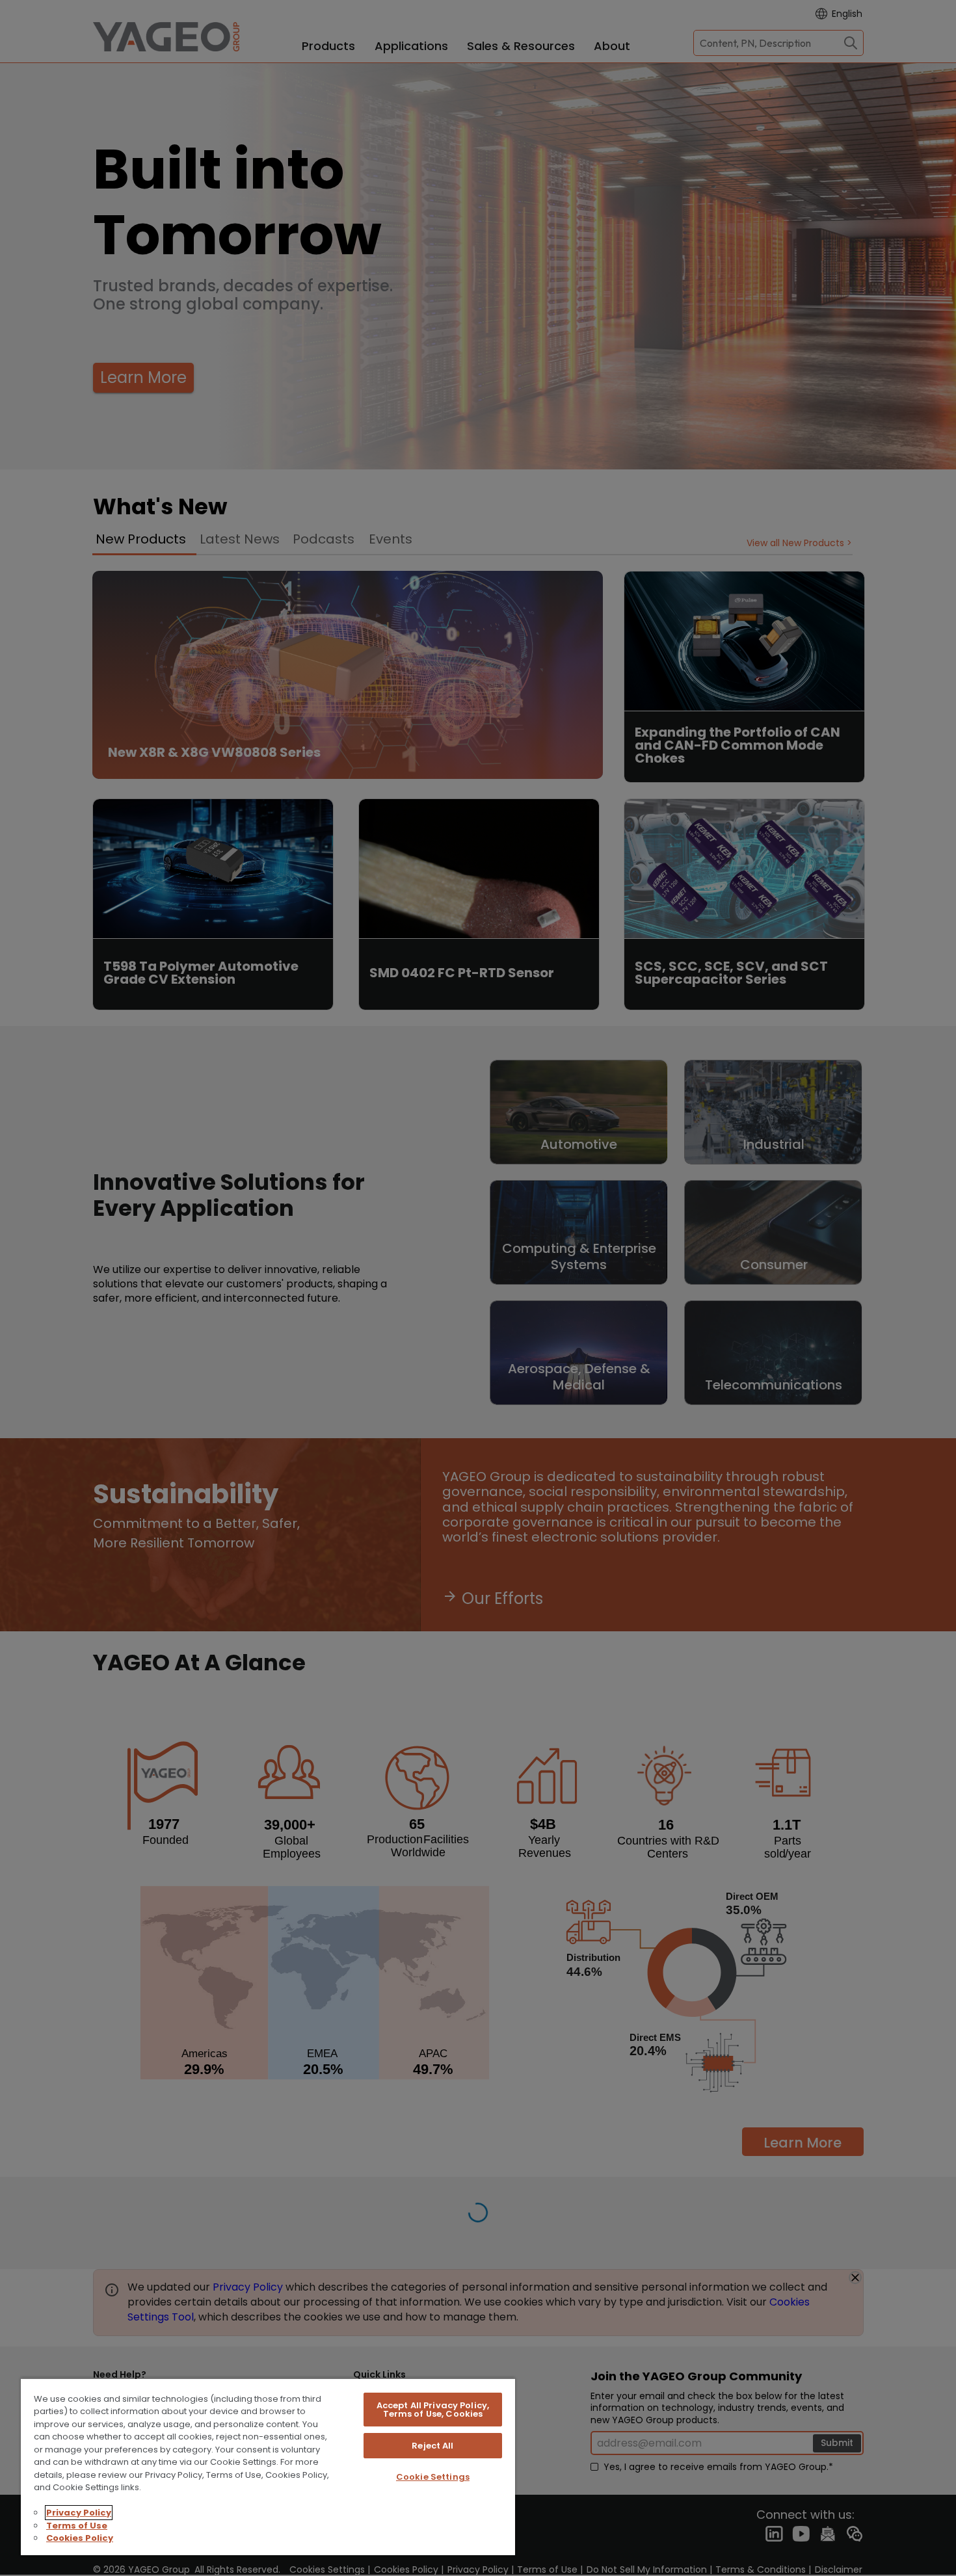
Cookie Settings (433, 2477)
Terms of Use (77, 2526)
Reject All (432, 2446)
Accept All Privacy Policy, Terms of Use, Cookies (433, 2410)
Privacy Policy (79, 2513)
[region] (268, 2466)
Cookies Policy (80, 2538)
